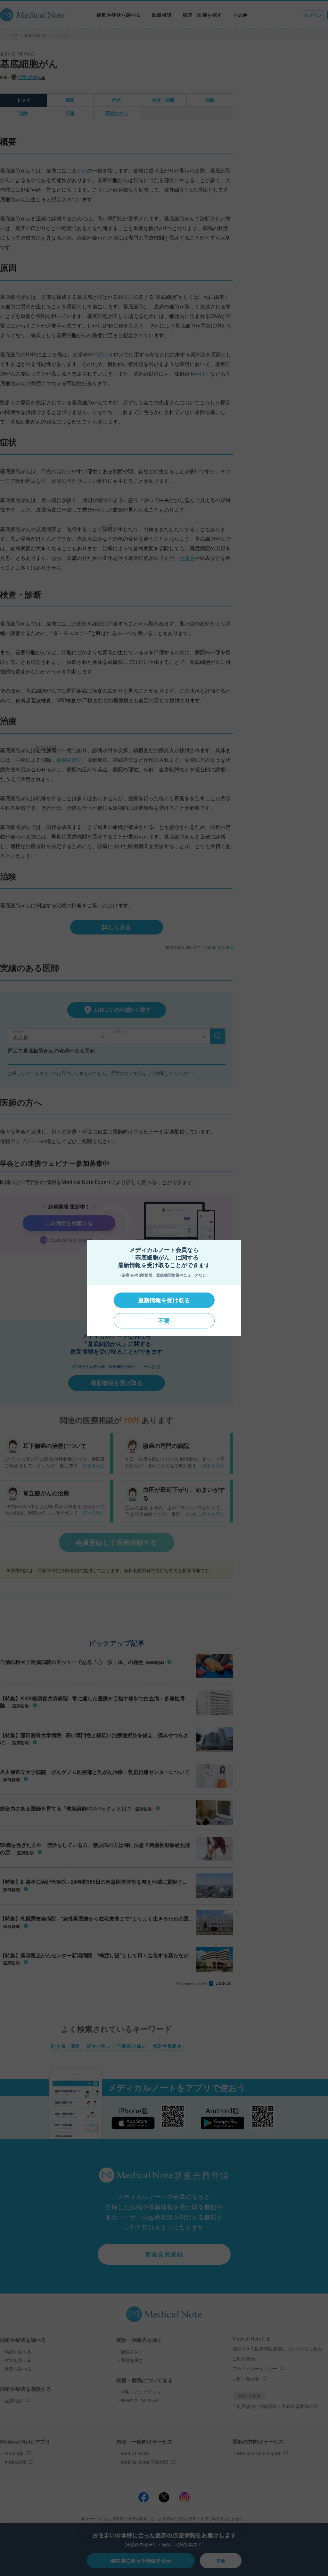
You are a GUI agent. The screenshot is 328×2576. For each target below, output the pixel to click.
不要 (164, 1321)
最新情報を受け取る (164, 1300)
